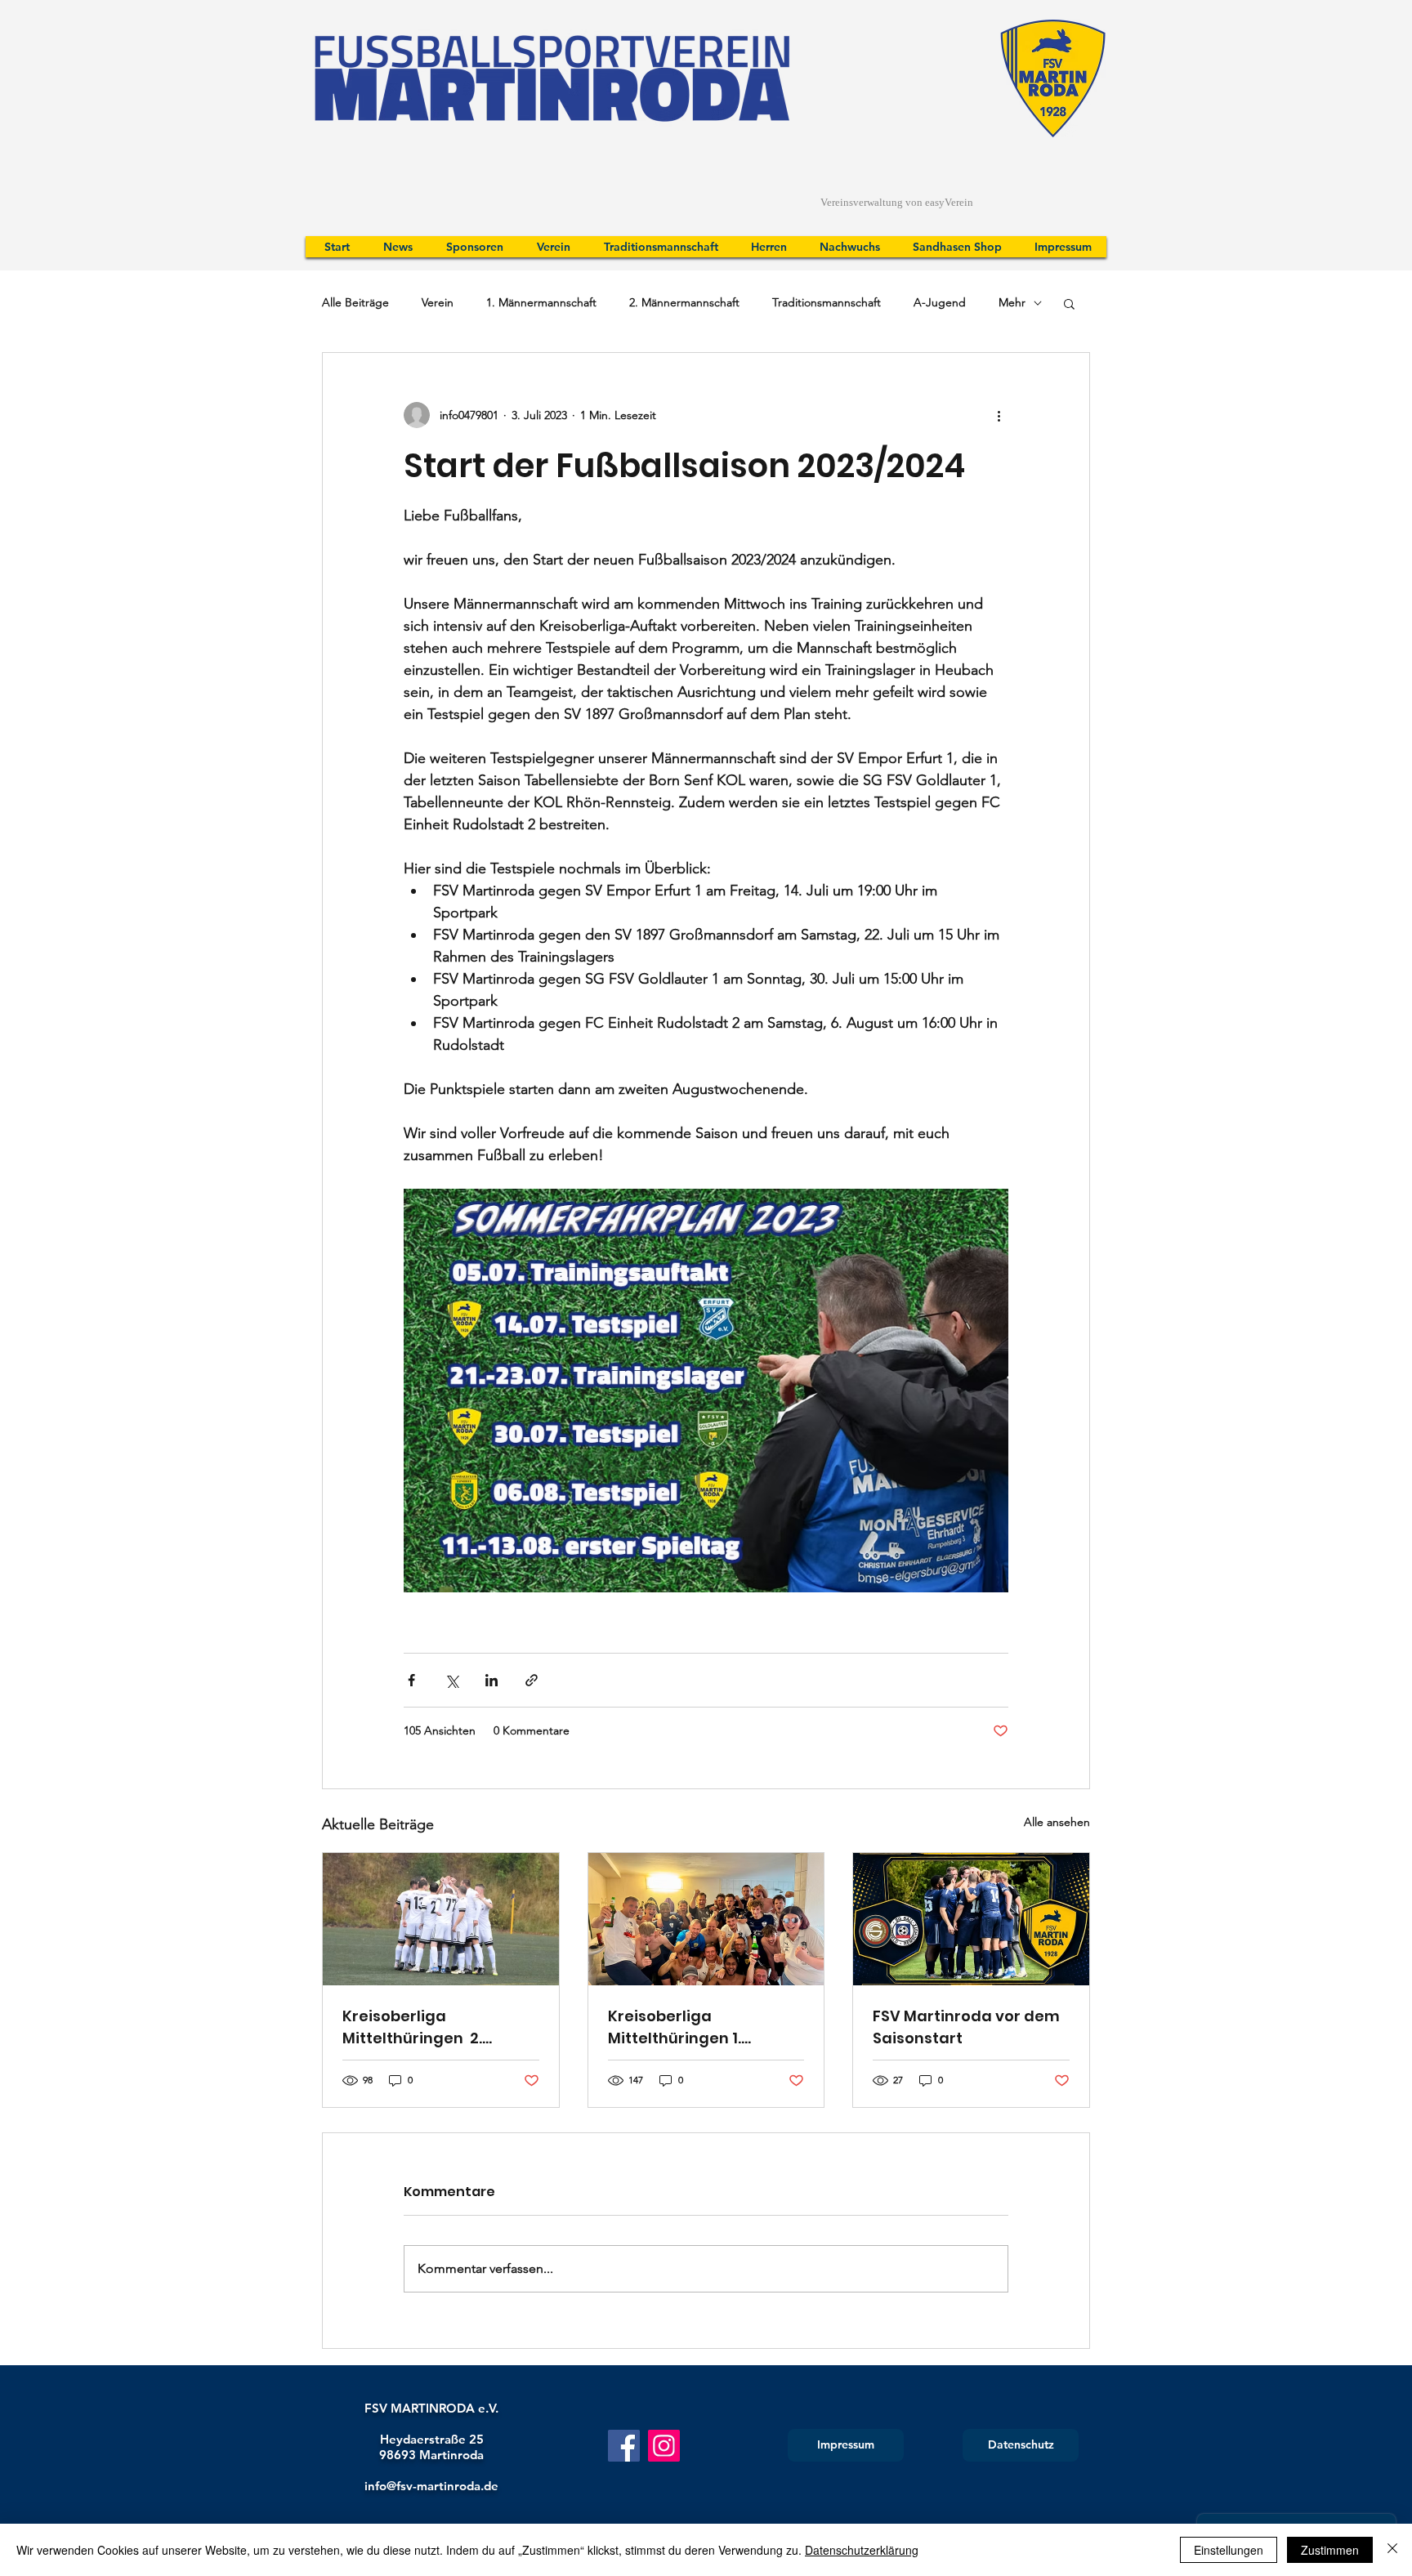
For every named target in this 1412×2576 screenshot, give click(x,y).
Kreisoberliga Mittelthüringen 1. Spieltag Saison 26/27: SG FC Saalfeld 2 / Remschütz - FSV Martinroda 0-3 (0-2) (703, 2027)
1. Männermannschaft (541, 302)
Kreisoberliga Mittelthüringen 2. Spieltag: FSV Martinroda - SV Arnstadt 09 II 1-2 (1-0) (440, 2027)
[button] (1069, 303)
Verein (438, 302)
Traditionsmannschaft (827, 302)
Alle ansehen (1057, 1822)
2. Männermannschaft (684, 302)
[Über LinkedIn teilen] (492, 1680)
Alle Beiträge (355, 302)
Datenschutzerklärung (862, 2550)
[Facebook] (624, 2446)
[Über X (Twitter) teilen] (451, 1680)
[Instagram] (664, 2446)
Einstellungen (1229, 2550)
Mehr (1012, 302)
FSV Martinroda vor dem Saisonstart (966, 2027)
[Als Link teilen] (532, 1680)
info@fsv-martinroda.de (431, 2486)
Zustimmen (1330, 2550)
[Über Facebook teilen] (411, 1680)
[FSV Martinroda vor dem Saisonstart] (971, 1919)
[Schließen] (1392, 2550)
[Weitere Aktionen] (999, 415)
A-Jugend (940, 302)
